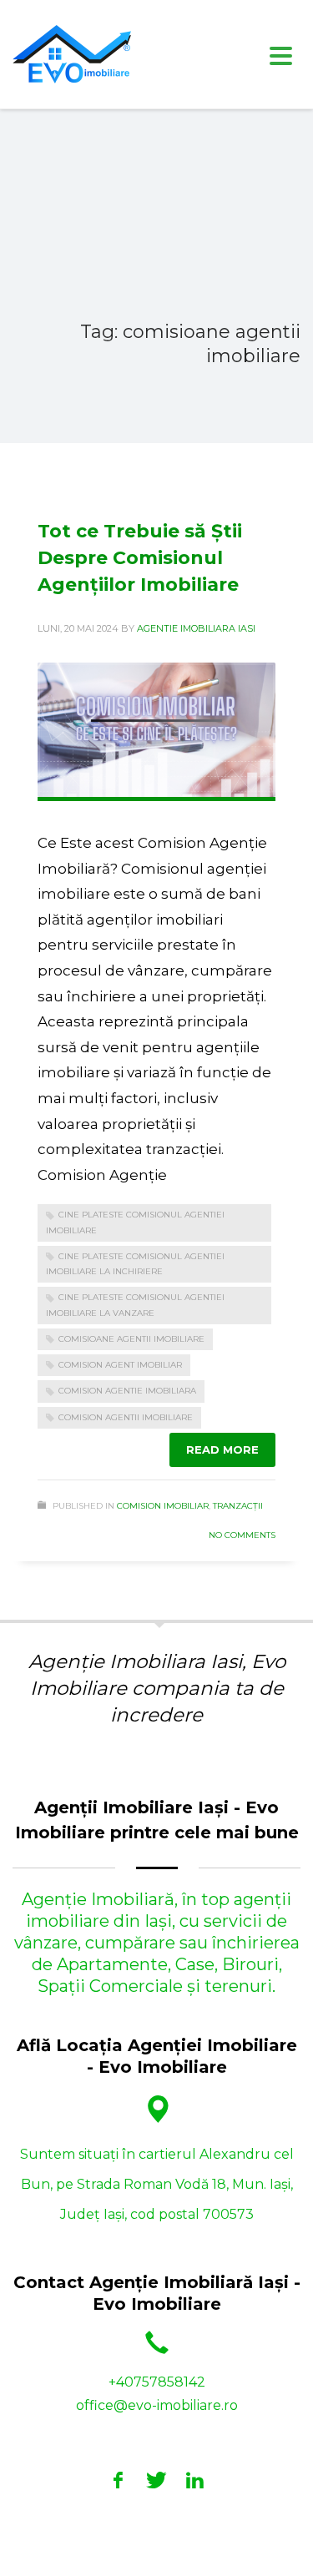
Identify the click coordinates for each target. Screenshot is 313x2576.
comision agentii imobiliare (126, 1417)
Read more (222, 1449)
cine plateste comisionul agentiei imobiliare (135, 1222)
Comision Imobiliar (163, 1506)
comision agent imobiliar (120, 1365)
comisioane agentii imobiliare (131, 1339)
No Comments (242, 1535)
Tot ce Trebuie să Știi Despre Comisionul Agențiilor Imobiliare (140, 558)
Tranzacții (238, 1506)
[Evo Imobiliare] (119, 2480)
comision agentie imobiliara (127, 1391)
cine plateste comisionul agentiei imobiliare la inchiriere (135, 1264)
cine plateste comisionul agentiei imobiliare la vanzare (135, 1305)
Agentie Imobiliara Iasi (196, 628)
